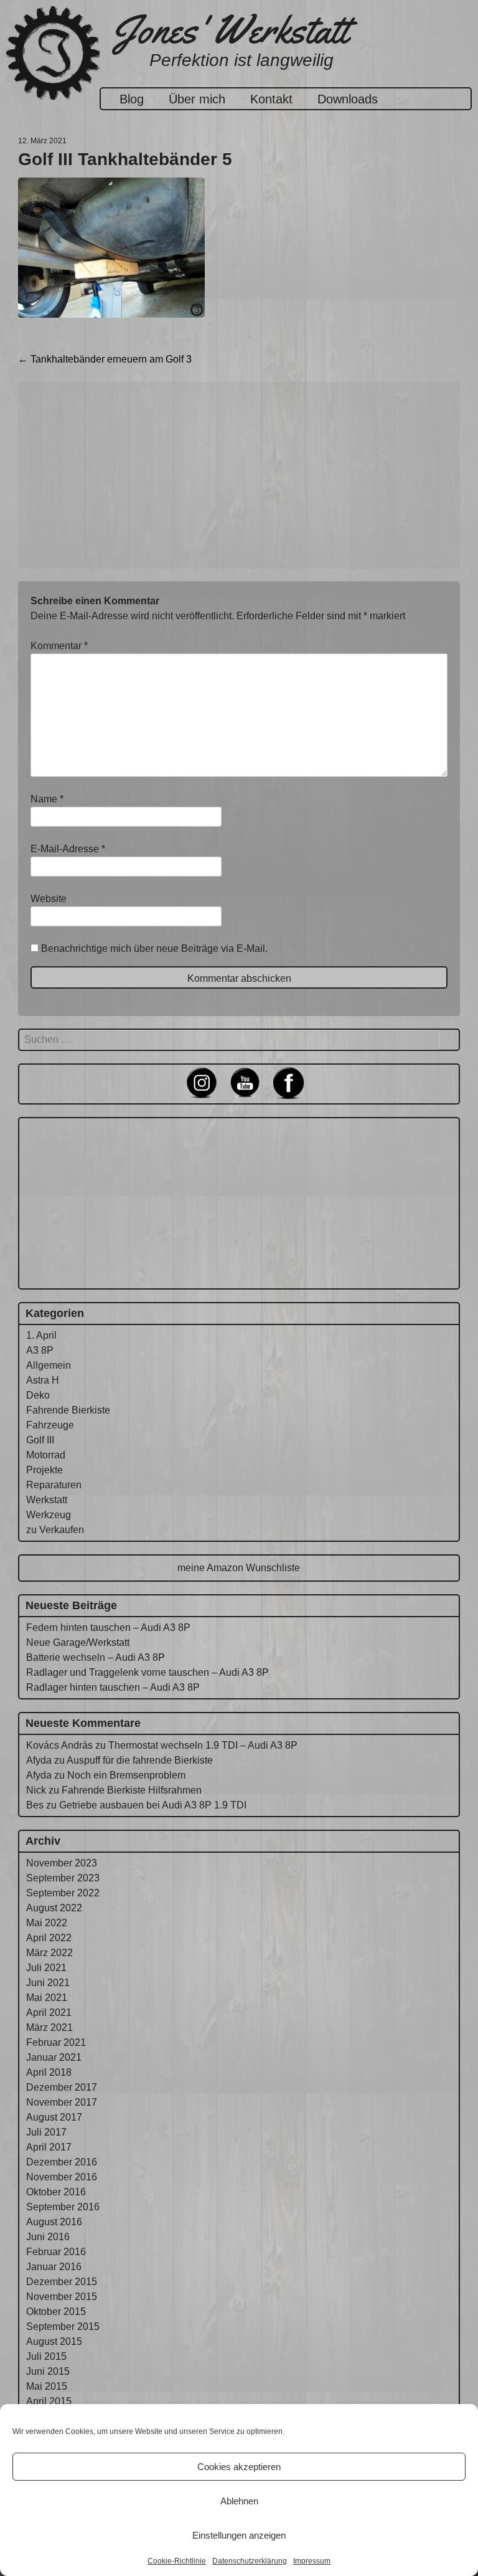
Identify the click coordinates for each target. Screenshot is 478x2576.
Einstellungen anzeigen (239, 2535)
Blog (132, 99)
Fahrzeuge (50, 1425)
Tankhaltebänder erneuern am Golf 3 (105, 359)
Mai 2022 (47, 1923)
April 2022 (49, 1938)
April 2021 (49, 2013)
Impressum (312, 2561)
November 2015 (62, 2297)
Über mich (197, 99)
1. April (41, 1335)
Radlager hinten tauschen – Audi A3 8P (113, 1687)
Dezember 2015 (62, 2282)
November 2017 (62, 2102)
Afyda (39, 1760)
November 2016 (62, 2177)
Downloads (348, 99)
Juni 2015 (48, 2371)
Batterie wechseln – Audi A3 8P (96, 1657)
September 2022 (63, 1893)
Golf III (40, 1440)
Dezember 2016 (62, 2162)
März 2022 (49, 1953)
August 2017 (54, 2117)
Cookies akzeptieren (239, 2467)
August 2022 (54, 1908)
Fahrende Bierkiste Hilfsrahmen (132, 1790)
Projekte (45, 1470)
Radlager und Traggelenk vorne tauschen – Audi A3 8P (148, 1672)
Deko (38, 1395)
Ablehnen (239, 2501)
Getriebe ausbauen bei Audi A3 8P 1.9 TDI (153, 1805)
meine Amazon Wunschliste (239, 1568)
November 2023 (62, 1863)
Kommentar (59, 646)
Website (49, 899)
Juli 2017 (46, 2132)
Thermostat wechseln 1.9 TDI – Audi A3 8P (203, 1745)
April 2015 (49, 2401)
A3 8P (40, 1350)
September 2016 (63, 2207)
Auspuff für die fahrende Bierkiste (140, 1760)
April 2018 (49, 2072)
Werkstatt (47, 1500)
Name (47, 799)
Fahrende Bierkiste (68, 1410)
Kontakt (271, 99)
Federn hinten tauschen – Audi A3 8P (108, 1628)
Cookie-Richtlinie (177, 2561)
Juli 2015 (46, 2356)
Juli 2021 (46, 1968)
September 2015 (63, 2326)
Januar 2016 (54, 2267)
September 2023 (63, 1878)
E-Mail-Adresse (68, 849)
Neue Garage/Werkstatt (78, 1642)
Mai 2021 (47, 1998)
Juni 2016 (48, 2237)
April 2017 (49, 2147)
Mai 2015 (47, 2386)
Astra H (43, 1380)
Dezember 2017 (62, 2087)
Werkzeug (49, 1515)
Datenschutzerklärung (250, 2561)
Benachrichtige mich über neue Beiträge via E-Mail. (154, 948)
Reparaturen (54, 1485)
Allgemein (49, 1365)
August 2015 (54, 2341)
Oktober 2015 (56, 2312)
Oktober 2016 (56, 2192)
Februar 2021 (56, 2042)
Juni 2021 (48, 1983)
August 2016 (54, 2222)
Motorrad (46, 1455)
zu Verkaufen (55, 1530)
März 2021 (49, 2027)
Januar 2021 (54, 2057)
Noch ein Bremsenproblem (126, 1775)
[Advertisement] (239, 475)
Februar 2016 (56, 2252)
